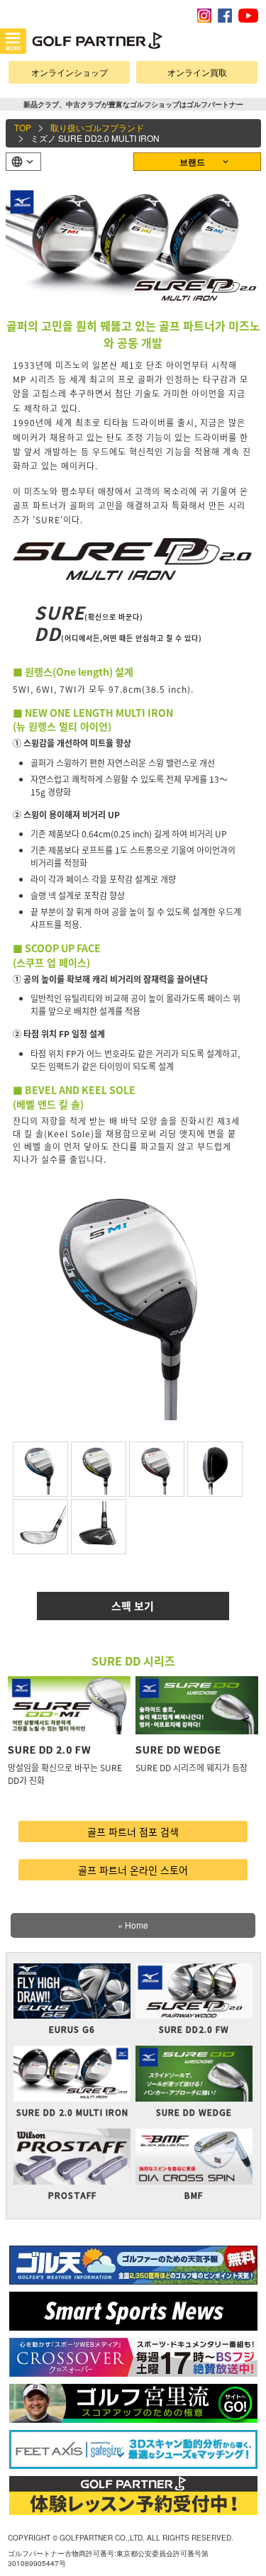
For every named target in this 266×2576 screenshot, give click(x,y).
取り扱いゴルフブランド (97, 127)
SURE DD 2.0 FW (50, 1749)
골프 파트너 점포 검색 (133, 1831)
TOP (23, 127)
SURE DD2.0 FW (194, 2029)
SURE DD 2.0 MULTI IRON (72, 2112)
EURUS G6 (72, 2029)
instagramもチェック (204, 16)
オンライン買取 (197, 72)
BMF (194, 2195)
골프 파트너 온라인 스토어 (133, 1870)
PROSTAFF (72, 2195)
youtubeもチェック (248, 16)
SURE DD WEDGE (178, 1749)
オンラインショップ (70, 72)
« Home (133, 1925)
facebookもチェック (225, 16)
